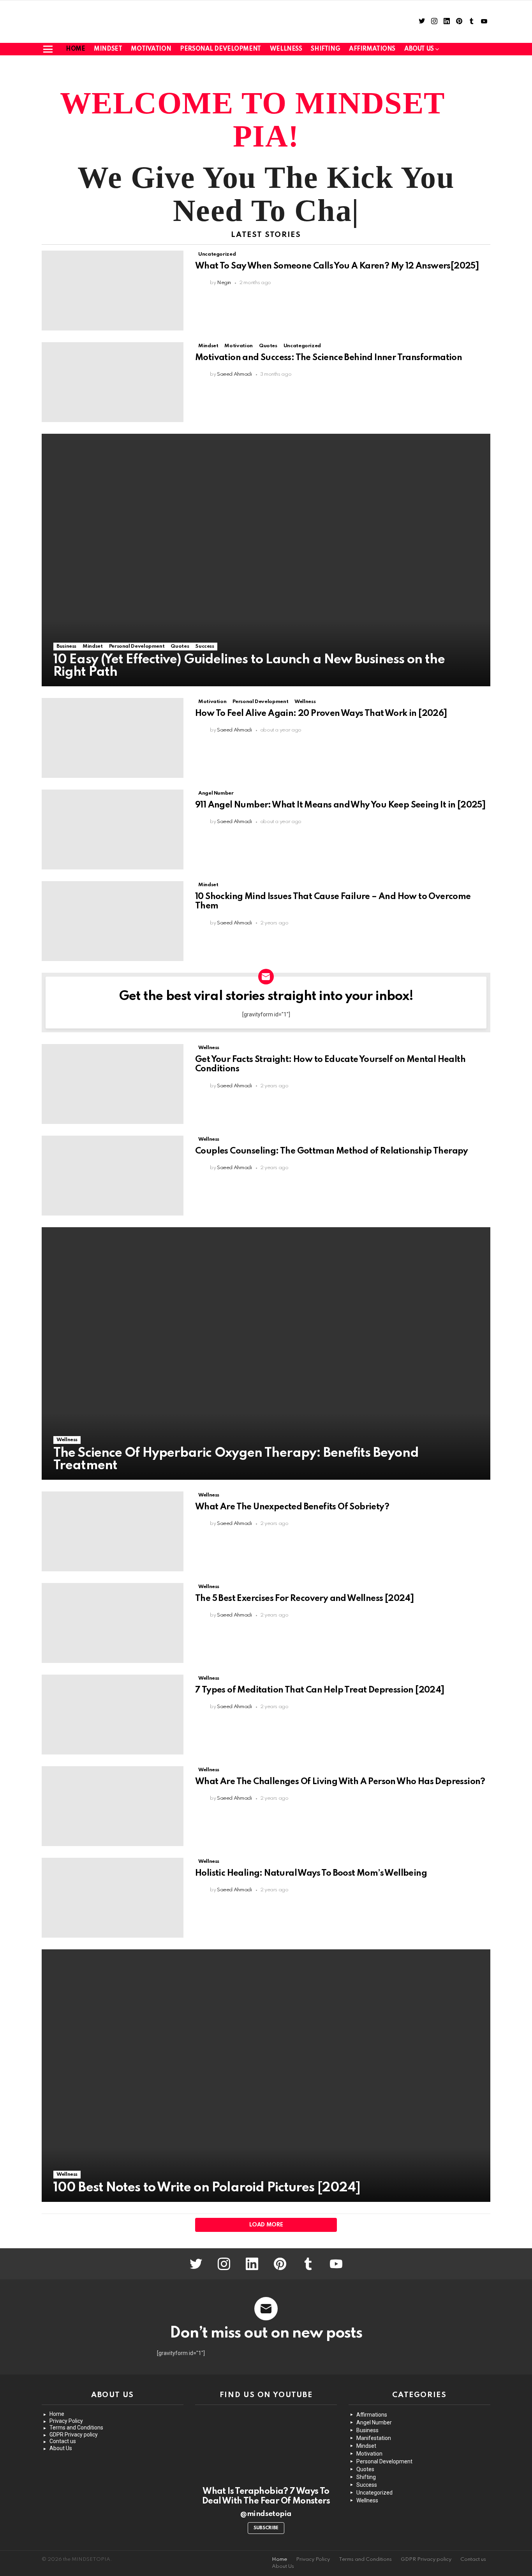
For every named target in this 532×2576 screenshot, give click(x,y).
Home (75, 49)
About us (419, 49)
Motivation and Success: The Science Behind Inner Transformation (329, 358)
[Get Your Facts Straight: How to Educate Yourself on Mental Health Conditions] (113, 1084)
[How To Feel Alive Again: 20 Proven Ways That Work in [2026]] (113, 738)
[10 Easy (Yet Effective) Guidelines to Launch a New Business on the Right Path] (266, 560)
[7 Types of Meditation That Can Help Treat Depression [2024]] (113, 1715)
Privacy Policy (66, 2421)
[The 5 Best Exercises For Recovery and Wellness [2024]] (113, 1623)
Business (66, 646)
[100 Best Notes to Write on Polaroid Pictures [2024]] (266, 2076)
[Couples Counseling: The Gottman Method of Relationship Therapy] (113, 1176)
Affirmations (372, 49)
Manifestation (374, 2438)
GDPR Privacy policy (74, 2435)
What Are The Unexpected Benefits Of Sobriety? (292, 1507)
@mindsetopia (266, 2514)
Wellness (286, 49)
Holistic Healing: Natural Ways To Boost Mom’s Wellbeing (311, 1873)
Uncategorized (217, 254)
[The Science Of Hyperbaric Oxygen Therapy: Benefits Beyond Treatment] (266, 1353)
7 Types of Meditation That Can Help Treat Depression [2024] (320, 1690)
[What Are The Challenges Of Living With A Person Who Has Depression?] (113, 1806)
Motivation (151, 49)
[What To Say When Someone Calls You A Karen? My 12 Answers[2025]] (113, 291)
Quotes (268, 346)
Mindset (108, 49)
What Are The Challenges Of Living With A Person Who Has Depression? (340, 1782)
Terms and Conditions (76, 2428)
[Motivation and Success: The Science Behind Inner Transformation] (113, 382)
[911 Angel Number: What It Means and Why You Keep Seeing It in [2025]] (113, 830)
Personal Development (220, 49)
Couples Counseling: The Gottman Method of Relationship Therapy (332, 1151)
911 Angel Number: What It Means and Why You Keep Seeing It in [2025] (340, 805)
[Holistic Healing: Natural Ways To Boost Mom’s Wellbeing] (113, 1898)
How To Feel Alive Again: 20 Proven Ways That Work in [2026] (321, 714)
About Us (61, 2448)
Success (204, 646)
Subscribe (266, 2528)
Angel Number (216, 793)
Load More (266, 2225)
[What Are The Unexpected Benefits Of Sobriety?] (113, 1531)
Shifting (325, 49)
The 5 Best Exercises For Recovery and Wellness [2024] (304, 1599)
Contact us (63, 2441)
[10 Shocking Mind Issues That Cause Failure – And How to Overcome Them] (113, 921)
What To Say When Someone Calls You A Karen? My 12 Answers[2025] (337, 266)
